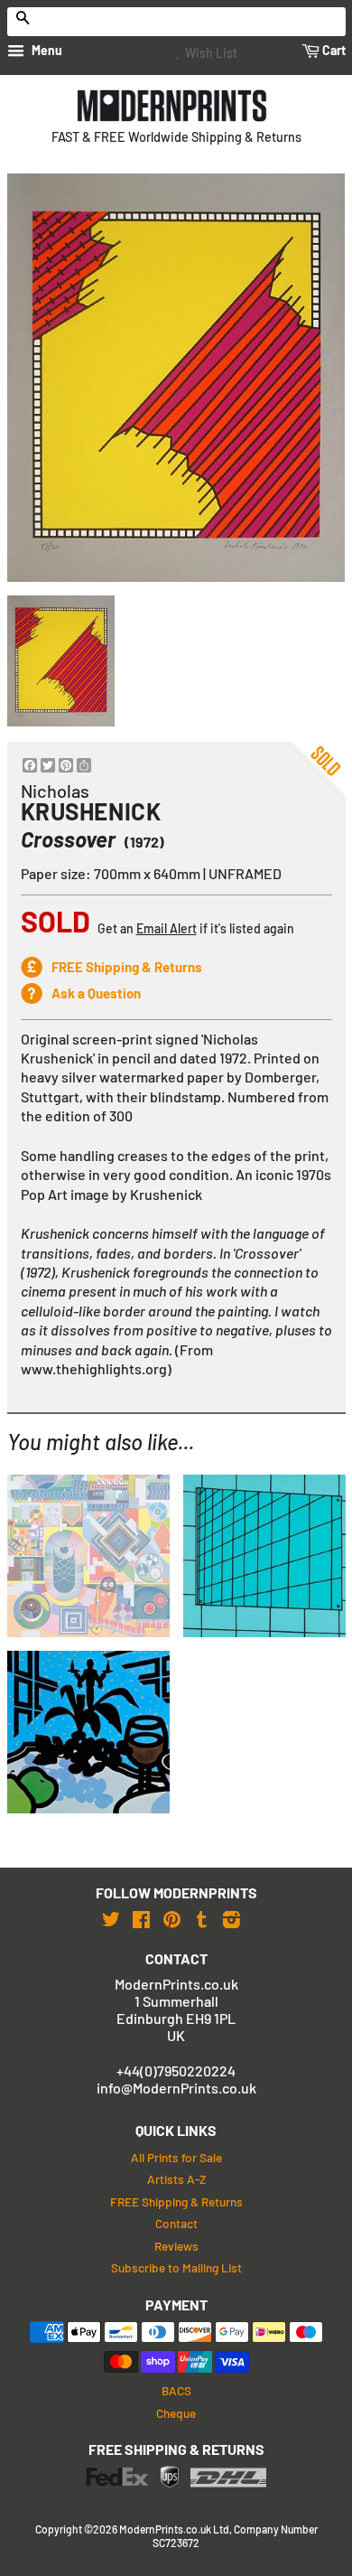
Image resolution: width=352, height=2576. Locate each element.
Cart (333, 50)
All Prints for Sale (176, 2157)
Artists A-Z (176, 2179)
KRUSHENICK (91, 811)
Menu (46, 50)
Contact (176, 2223)
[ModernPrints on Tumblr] (202, 1919)
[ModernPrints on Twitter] (111, 1919)
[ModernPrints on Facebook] (141, 1919)
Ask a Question (96, 993)
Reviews (176, 2246)
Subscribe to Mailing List (176, 2267)
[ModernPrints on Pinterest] (172, 1919)
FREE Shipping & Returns (127, 967)
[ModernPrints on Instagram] (232, 1919)
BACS (176, 2390)
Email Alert (167, 928)
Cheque (176, 2413)
